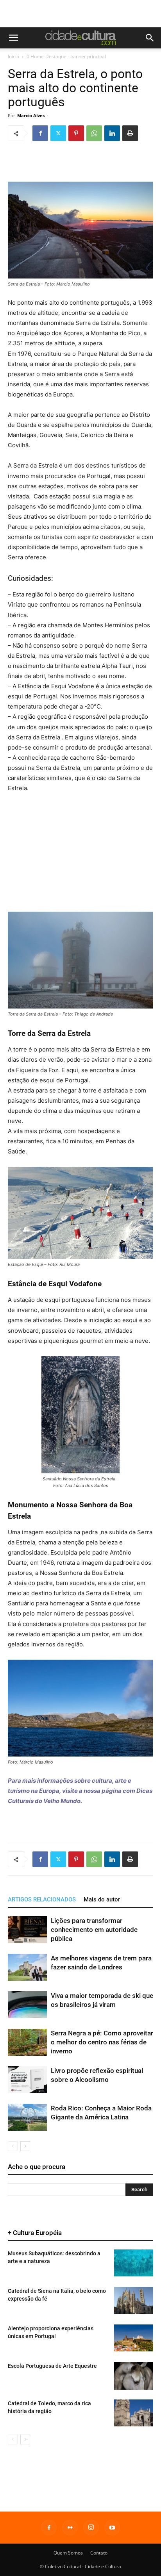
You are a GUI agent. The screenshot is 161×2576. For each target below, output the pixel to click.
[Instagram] (91, 2528)
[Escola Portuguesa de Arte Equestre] (134, 2376)
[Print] (130, 133)
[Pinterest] (76, 133)
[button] (13, 38)
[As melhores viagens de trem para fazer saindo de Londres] (27, 1967)
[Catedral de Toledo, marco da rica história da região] (134, 2413)
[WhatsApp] (94, 133)
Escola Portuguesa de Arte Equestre (52, 2366)
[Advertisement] (80, 14)
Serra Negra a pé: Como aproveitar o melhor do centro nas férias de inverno (102, 2042)
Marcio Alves (31, 115)
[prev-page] (13, 2146)
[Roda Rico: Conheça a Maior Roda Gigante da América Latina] (27, 2117)
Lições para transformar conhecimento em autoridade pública (94, 1930)
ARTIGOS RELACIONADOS (42, 1899)
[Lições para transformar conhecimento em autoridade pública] (27, 1930)
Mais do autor (102, 1899)
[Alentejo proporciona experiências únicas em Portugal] (134, 2338)
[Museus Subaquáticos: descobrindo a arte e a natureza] (134, 2263)
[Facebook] (40, 133)
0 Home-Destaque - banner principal (66, 56)
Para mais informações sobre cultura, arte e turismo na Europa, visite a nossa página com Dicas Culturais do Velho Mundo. (80, 1791)
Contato (99, 2553)
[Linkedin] (112, 133)
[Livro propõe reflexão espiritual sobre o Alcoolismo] (27, 2080)
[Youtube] (112, 2528)
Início (13, 56)
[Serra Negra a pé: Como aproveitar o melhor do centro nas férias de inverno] (27, 2042)
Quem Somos (68, 2553)
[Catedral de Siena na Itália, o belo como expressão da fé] (134, 2300)
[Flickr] (70, 2528)
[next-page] (25, 2146)
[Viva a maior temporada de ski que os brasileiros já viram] (27, 2005)
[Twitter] (58, 133)
